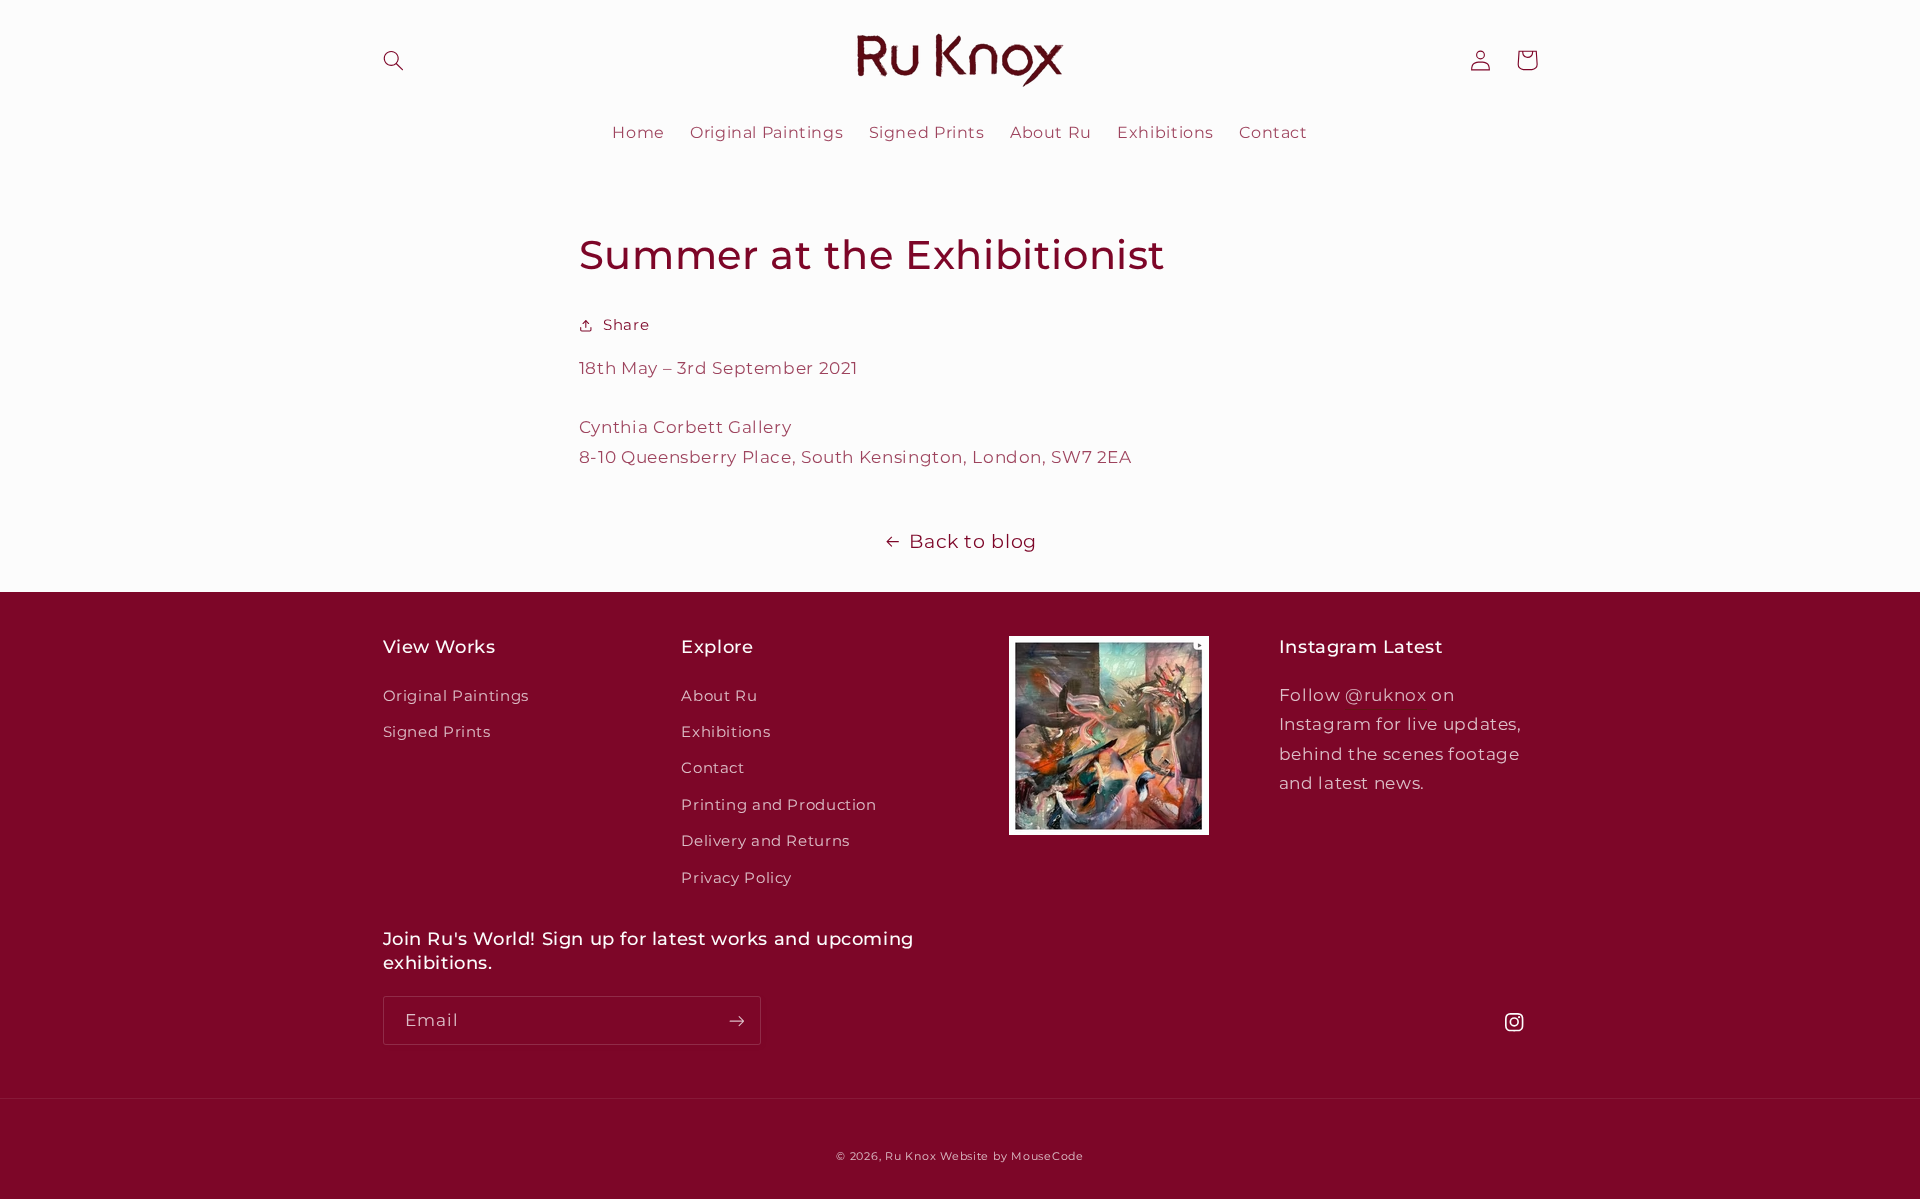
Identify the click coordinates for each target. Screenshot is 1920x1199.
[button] (406, 60)
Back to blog (973, 541)
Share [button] (626, 325)
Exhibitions (725, 732)
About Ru (719, 696)
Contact (712, 768)
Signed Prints (437, 732)
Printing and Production (779, 805)
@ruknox (1385, 695)
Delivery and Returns (765, 841)
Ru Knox (910, 1156)
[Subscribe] (736, 1020)
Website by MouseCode (1012, 1156)
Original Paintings (456, 696)
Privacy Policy (736, 878)
